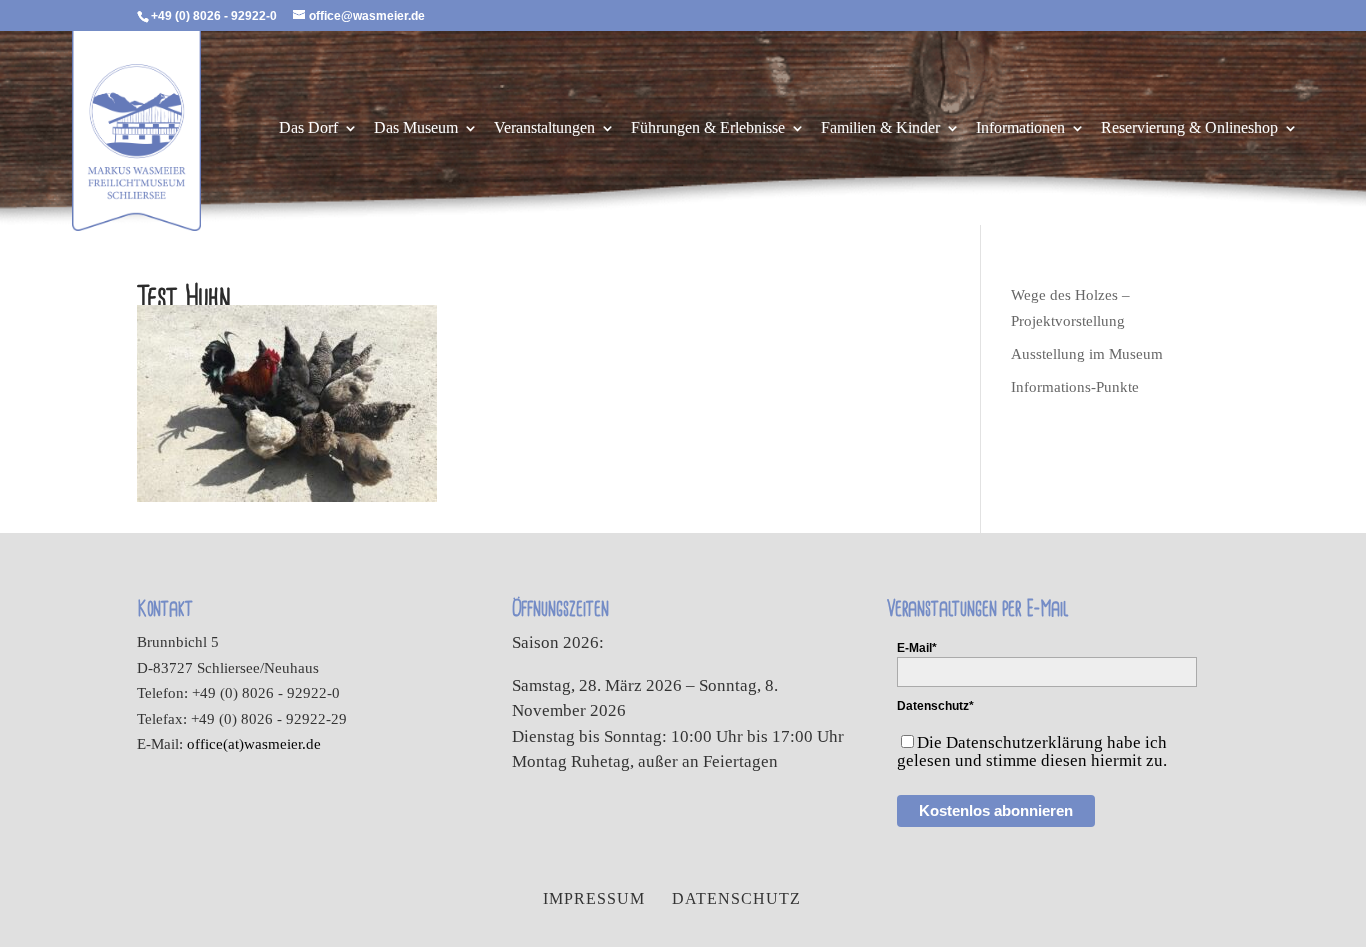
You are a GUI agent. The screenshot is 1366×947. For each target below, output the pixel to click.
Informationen (1020, 128)
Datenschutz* (935, 706)
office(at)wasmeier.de (254, 744)
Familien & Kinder (880, 128)
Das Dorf (308, 128)
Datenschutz (736, 898)
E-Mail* (917, 648)
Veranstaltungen (544, 128)
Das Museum (416, 128)
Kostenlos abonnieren (996, 810)
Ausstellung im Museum (1087, 354)
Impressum (594, 898)
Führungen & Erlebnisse (708, 128)
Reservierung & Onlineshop (1189, 128)
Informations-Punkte (1075, 387)
